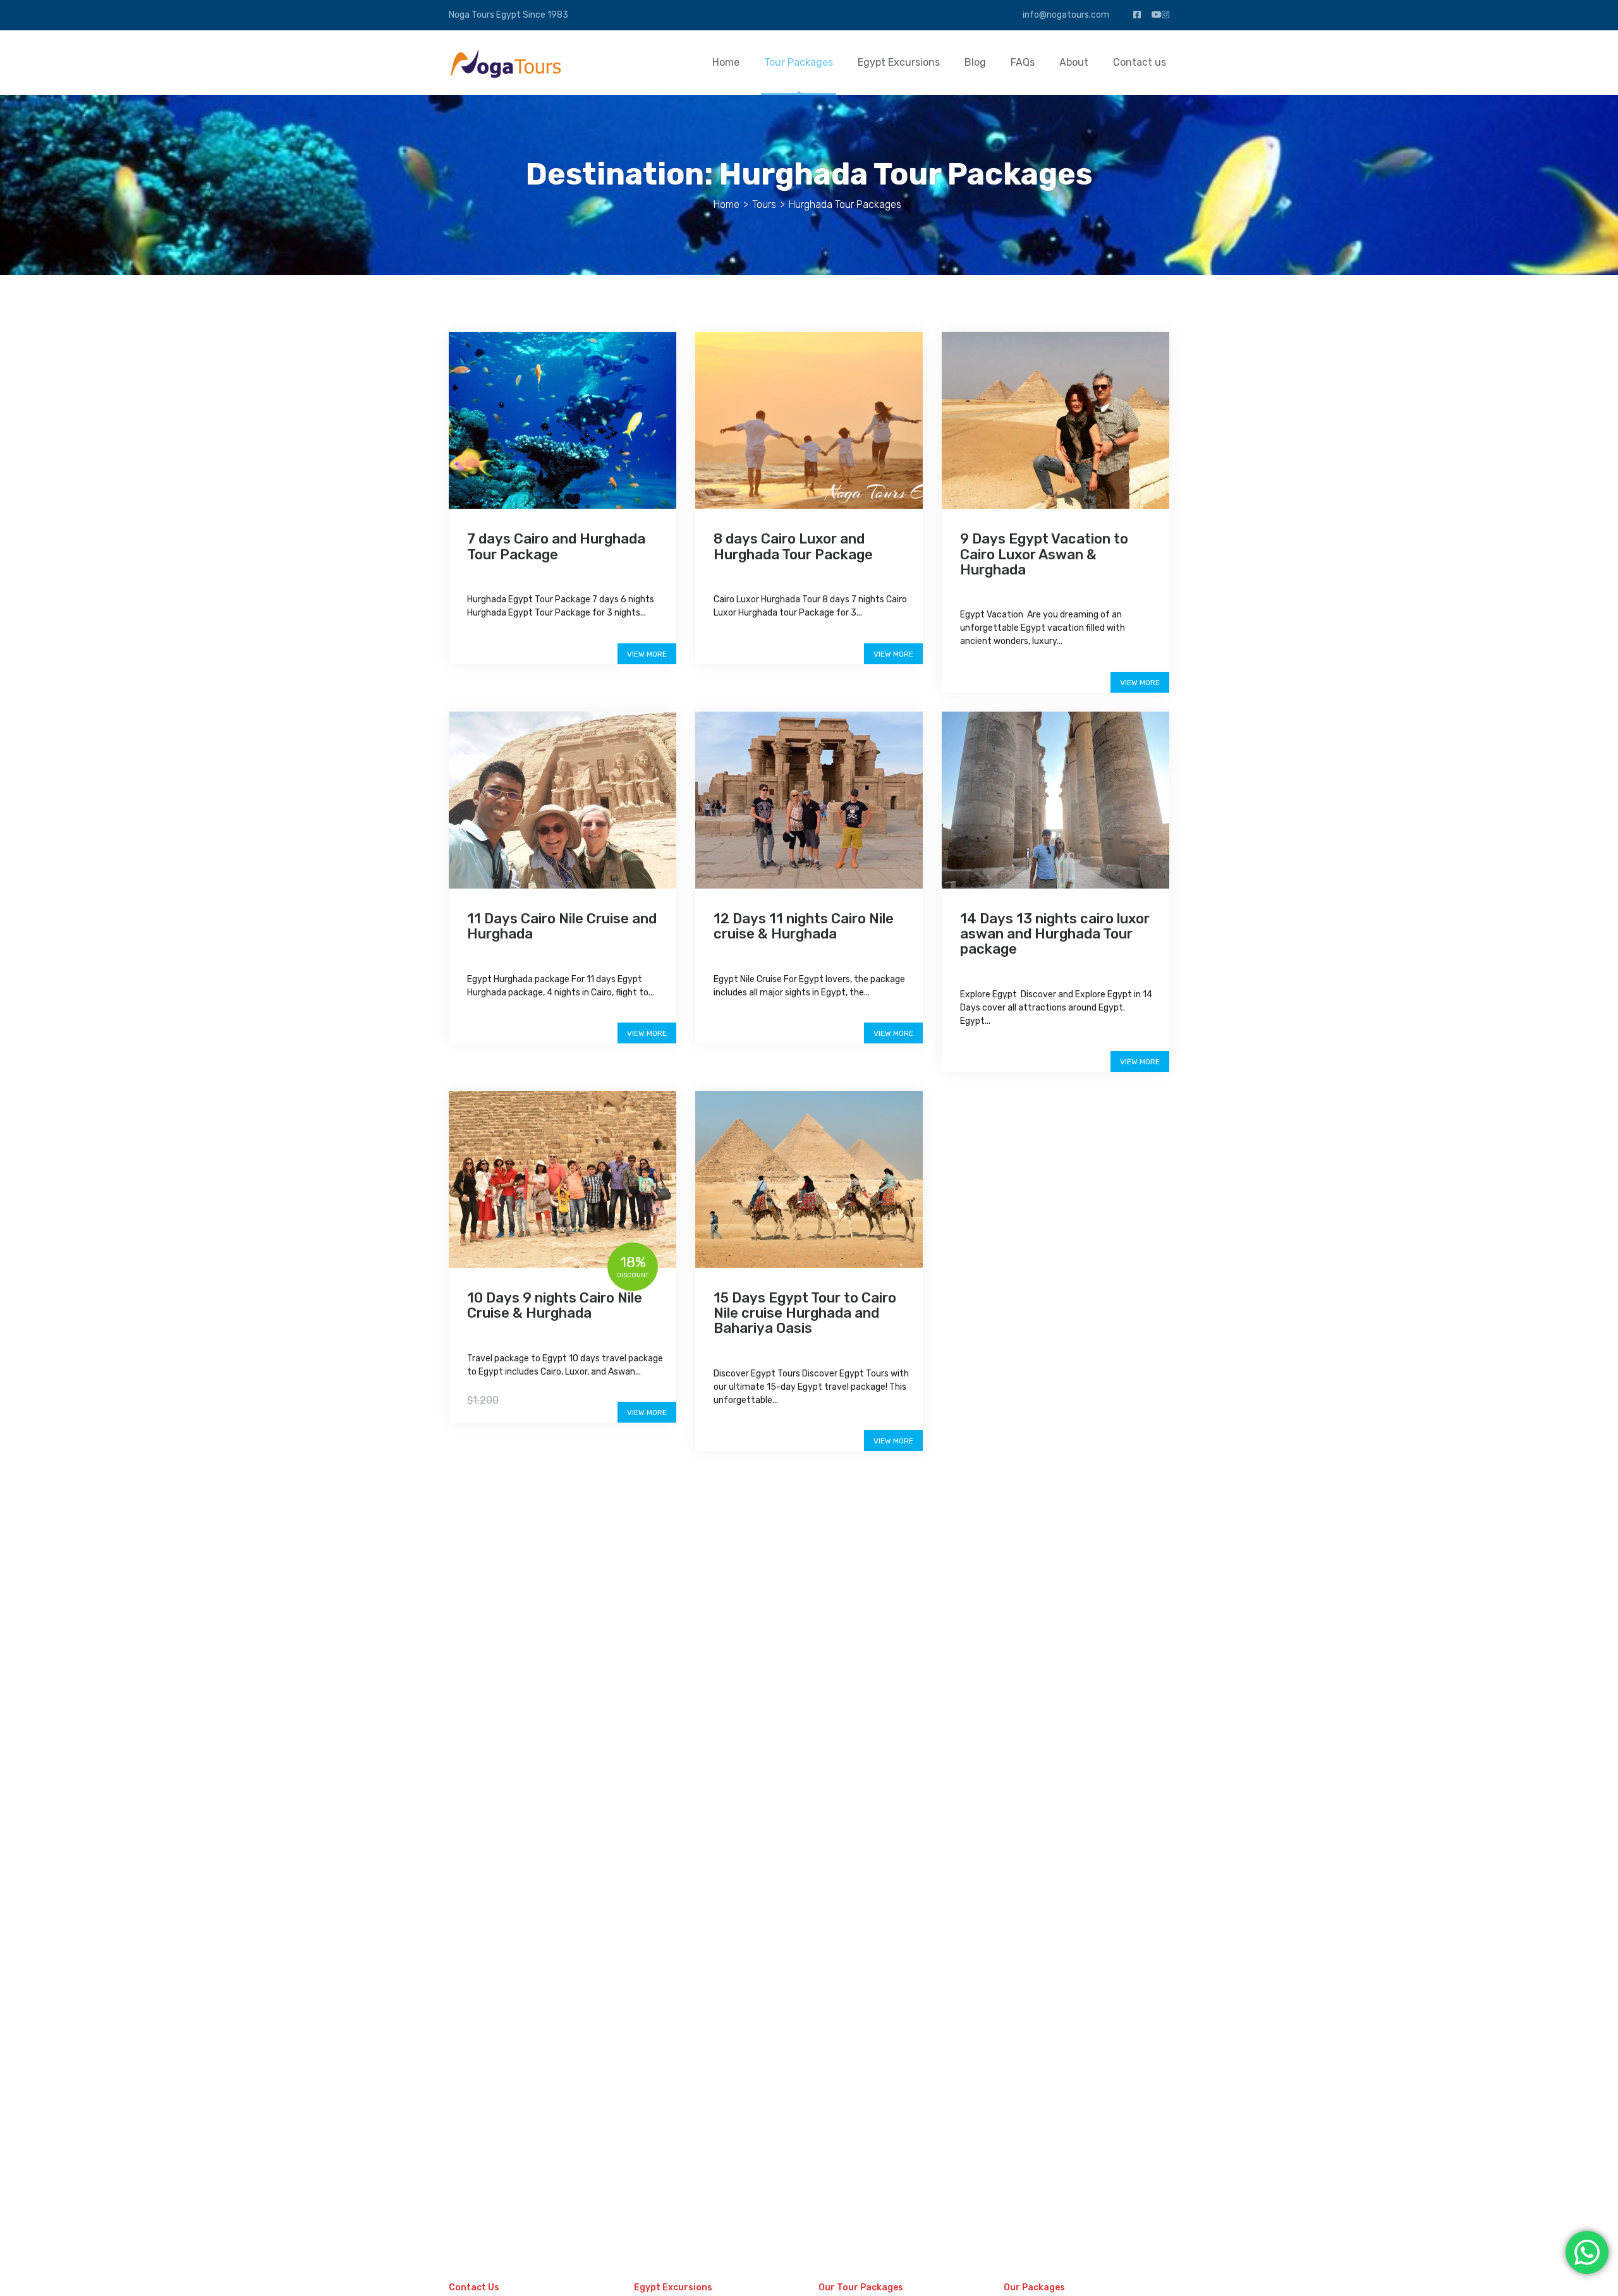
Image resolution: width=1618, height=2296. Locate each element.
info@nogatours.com (1065, 15)
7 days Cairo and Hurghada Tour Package (556, 546)
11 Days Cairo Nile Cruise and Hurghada (562, 926)
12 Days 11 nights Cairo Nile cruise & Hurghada (804, 926)
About (1074, 62)
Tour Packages (799, 62)
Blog (975, 62)
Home (726, 62)
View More (647, 654)
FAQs (1023, 62)
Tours (764, 204)
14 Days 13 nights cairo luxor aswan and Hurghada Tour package (1055, 934)
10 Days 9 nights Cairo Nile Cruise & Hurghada (555, 1305)
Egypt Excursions (899, 62)
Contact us (1140, 62)
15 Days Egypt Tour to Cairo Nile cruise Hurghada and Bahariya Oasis (805, 1313)
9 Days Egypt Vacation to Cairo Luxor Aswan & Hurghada (1044, 554)
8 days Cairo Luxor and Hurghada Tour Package (793, 546)
